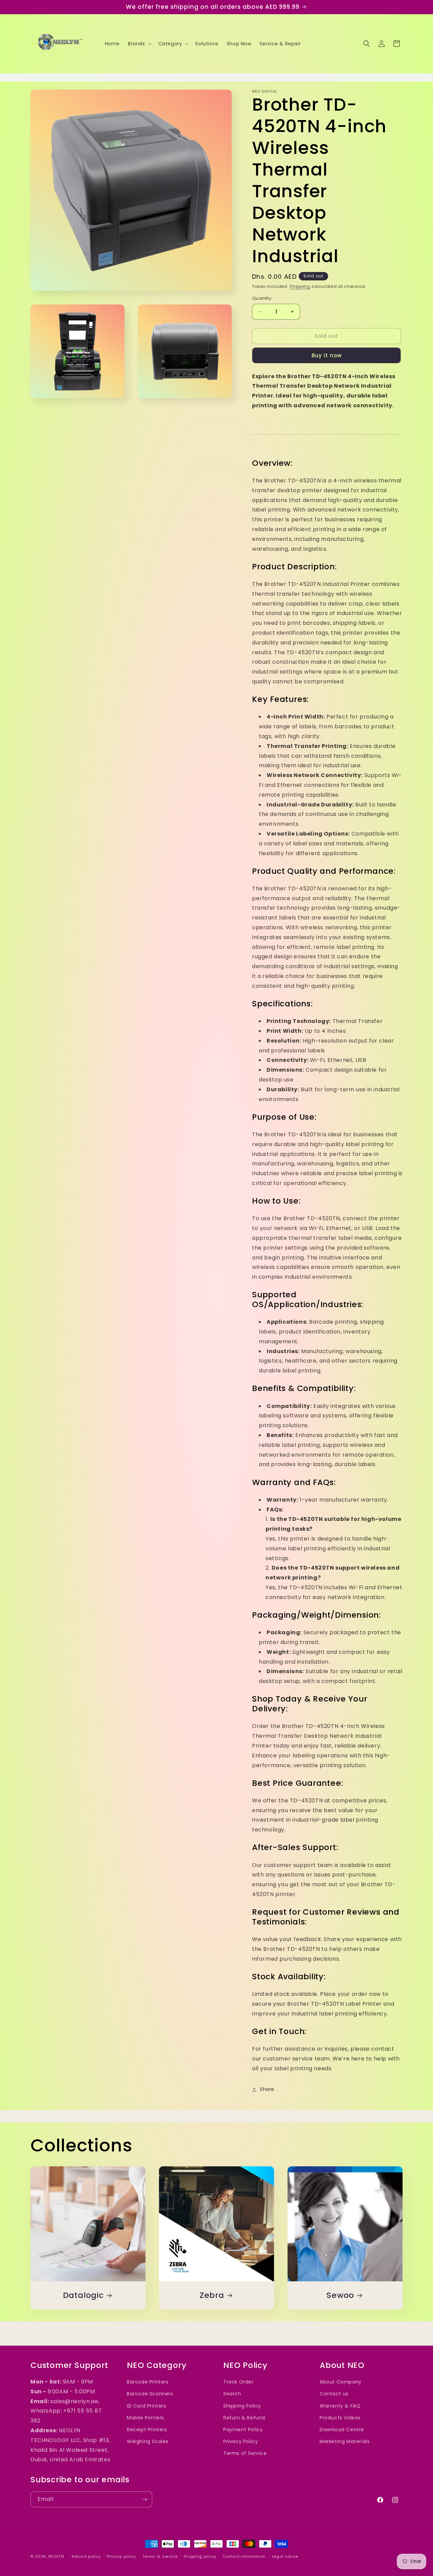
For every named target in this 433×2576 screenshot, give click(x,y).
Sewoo (340, 2295)
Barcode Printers (148, 2382)
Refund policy (86, 2556)
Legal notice (285, 2556)
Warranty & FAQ (340, 2406)
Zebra (212, 2295)
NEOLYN (57, 2556)
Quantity (262, 298)
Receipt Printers (147, 2430)
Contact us (334, 2394)
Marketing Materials (345, 2441)
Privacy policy (121, 2556)
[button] (139, 44)
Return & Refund (244, 2418)
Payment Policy (243, 2430)
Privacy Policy (241, 2441)
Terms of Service (245, 2453)
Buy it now (327, 355)
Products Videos (340, 2418)
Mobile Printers (145, 2418)
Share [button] (267, 2089)
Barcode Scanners (150, 2394)
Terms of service (160, 2556)
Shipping (300, 286)
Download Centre (342, 2430)
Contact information (244, 2556)
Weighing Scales (148, 2441)
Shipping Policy (242, 2406)
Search (232, 2394)
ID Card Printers (147, 2406)
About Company (341, 2382)
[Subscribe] (144, 2499)
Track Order (238, 2382)
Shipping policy (200, 2556)
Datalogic (83, 2295)
